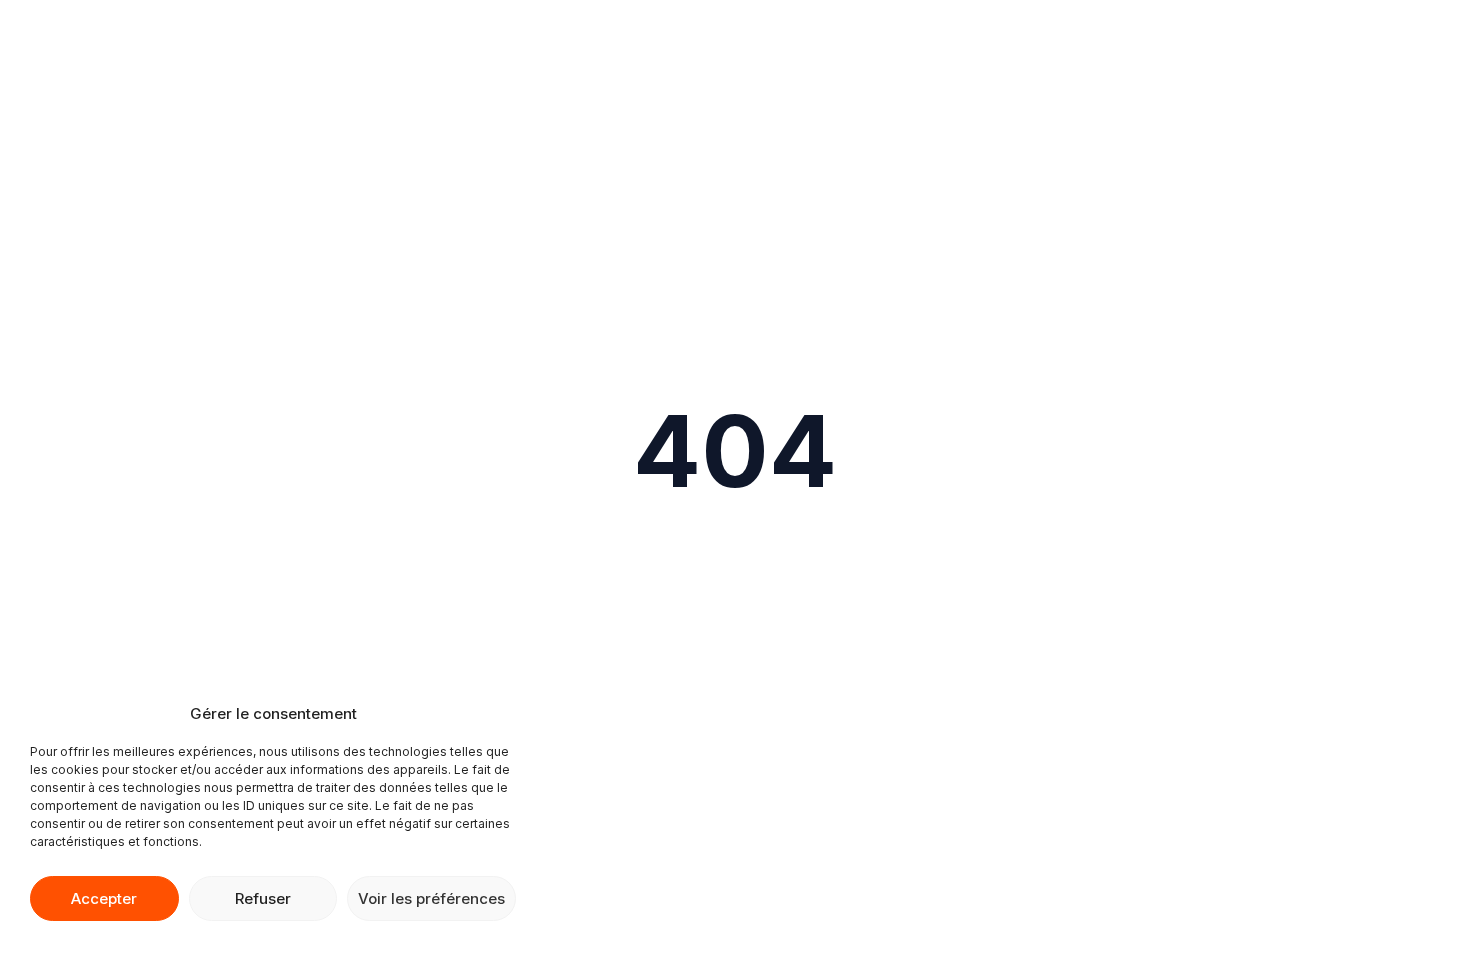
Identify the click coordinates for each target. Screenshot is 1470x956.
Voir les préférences (431, 898)
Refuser (263, 898)
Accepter (104, 898)
